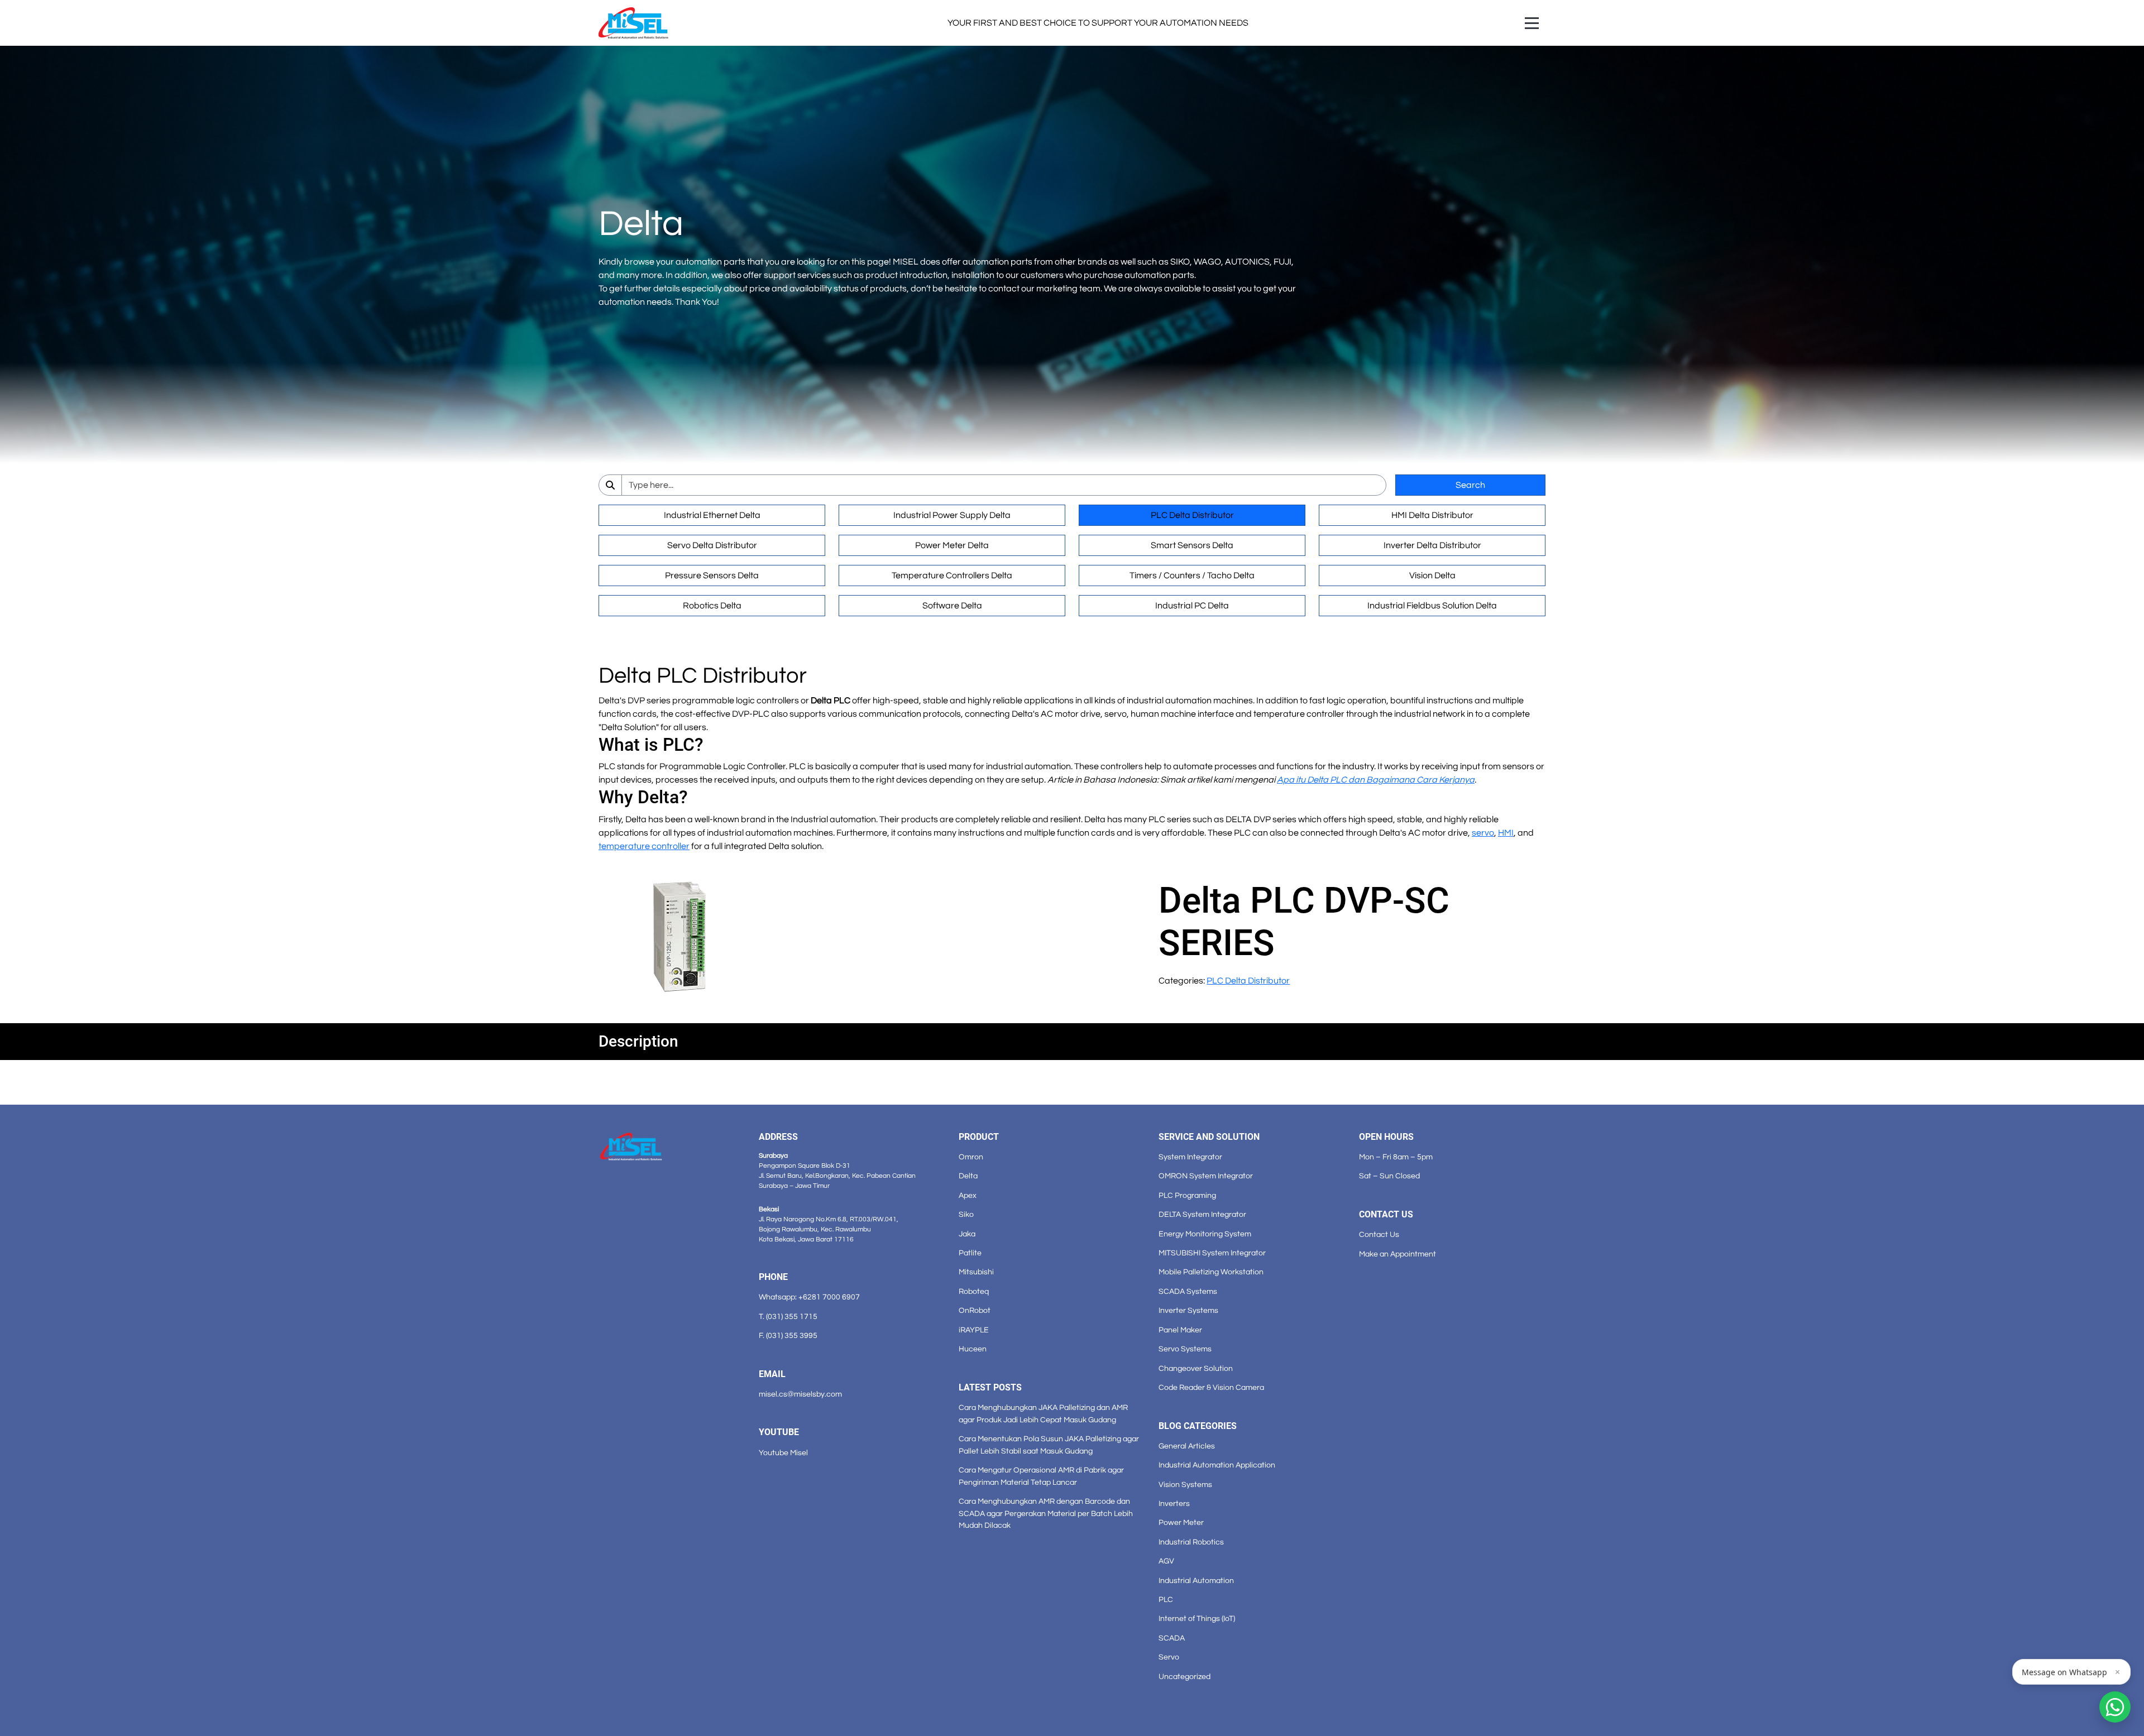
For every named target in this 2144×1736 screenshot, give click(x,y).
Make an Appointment (1398, 1254)
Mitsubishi (976, 1272)
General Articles (1187, 1446)
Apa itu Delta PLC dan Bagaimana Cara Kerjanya (1376, 780)
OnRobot (975, 1310)
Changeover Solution (1196, 1368)
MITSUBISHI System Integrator (1212, 1253)
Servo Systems (1185, 1349)
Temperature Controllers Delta (952, 576)
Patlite (970, 1253)
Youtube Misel (783, 1453)
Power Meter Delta (952, 545)
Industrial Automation (1196, 1581)
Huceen (973, 1349)
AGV (1166, 1561)
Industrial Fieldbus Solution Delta (1432, 606)
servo (1483, 833)
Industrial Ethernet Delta (712, 515)
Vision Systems (1185, 1485)
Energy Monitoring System (1205, 1234)
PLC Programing (1187, 1195)
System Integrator (1190, 1157)
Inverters (1174, 1504)
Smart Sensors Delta (1192, 545)
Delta (968, 1176)
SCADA (1172, 1638)
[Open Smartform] (2115, 1707)
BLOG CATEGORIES (1198, 1426)
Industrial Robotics (1191, 1542)
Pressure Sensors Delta (712, 576)
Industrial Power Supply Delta (952, 515)
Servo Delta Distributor (712, 545)
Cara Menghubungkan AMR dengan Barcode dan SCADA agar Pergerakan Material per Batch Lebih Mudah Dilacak (1046, 1513)
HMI (1506, 833)
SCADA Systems (1188, 1291)
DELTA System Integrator (1202, 1214)
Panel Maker (1180, 1330)
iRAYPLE (974, 1330)
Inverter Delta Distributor (1432, 545)
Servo (1169, 1657)
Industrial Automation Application (1217, 1465)
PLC (1166, 1600)
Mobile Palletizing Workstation (1211, 1272)
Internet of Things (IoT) (1197, 1618)
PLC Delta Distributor (1192, 515)
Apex (968, 1195)
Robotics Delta (712, 606)
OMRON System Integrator (1206, 1176)
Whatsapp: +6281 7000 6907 (809, 1297)
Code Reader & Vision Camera (1211, 1387)
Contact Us (1379, 1234)
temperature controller (644, 846)
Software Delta (952, 606)
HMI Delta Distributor (1432, 515)
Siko (966, 1214)
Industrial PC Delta (1192, 606)
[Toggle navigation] (1532, 23)
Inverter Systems (1188, 1310)
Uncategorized (1185, 1677)
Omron (971, 1157)
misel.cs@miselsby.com (800, 1394)
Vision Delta (1432, 576)
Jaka (967, 1234)
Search (1470, 485)
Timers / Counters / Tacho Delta (1192, 576)
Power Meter (1181, 1522)
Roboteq (974, 1291)
